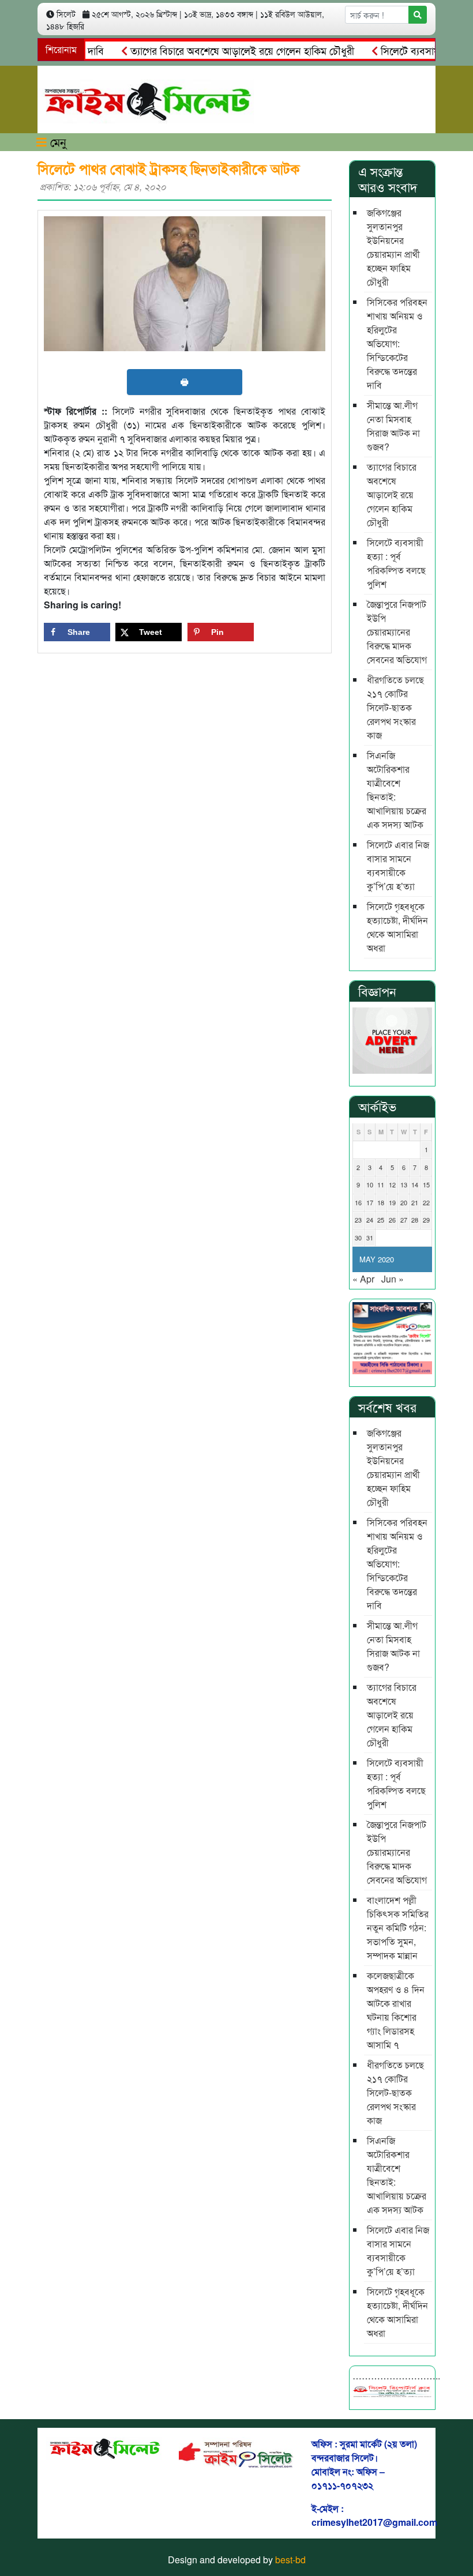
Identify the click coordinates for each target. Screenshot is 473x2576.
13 (404, 1184)
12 (392, 1184)
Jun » (393, 1279)
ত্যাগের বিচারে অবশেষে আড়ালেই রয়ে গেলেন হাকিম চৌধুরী (219, 50)
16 (358, 1202)
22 (426, 1202)
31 (370, 1238)
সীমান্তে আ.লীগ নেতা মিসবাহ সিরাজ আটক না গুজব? (393, 426)
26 (392, 1220)
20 (404, 1202)
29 (426, 1220)
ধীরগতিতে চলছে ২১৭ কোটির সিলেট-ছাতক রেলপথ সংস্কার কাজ (395, 707)
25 (381, 1220)
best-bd (290, 2560)
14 (415, 1184)
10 (370, 1184)
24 (370, 1220)
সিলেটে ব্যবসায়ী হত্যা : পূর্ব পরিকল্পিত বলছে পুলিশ (396, 563)
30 (358, 1238)
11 (381, 1184)
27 (404, 1220)
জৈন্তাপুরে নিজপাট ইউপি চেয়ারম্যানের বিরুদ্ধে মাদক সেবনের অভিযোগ (397, 632)
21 (415, 1202)
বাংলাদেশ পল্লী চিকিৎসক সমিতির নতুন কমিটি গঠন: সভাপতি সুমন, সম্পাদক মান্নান (398, 1928)
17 (370, 1202)
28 (415, 1220)
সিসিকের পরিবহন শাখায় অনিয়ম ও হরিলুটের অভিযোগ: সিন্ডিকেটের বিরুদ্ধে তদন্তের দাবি (397, 343)
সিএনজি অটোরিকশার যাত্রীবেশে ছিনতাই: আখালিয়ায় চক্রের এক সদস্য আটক (397, 790)
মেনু (57, 142)
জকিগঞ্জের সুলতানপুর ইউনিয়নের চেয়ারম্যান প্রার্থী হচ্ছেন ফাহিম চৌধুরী (393, 247)
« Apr (363, 1279)
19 (392, 1202)
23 (358, 1220)
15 (426, 1184)
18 (381, 1202)
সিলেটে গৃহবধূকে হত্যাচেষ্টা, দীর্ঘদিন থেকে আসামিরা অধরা (397, 927)
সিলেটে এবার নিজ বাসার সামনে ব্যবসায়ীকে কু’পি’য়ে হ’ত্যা (398, 865)
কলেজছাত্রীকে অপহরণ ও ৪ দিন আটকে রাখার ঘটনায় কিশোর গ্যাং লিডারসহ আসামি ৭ (396, 2010)
